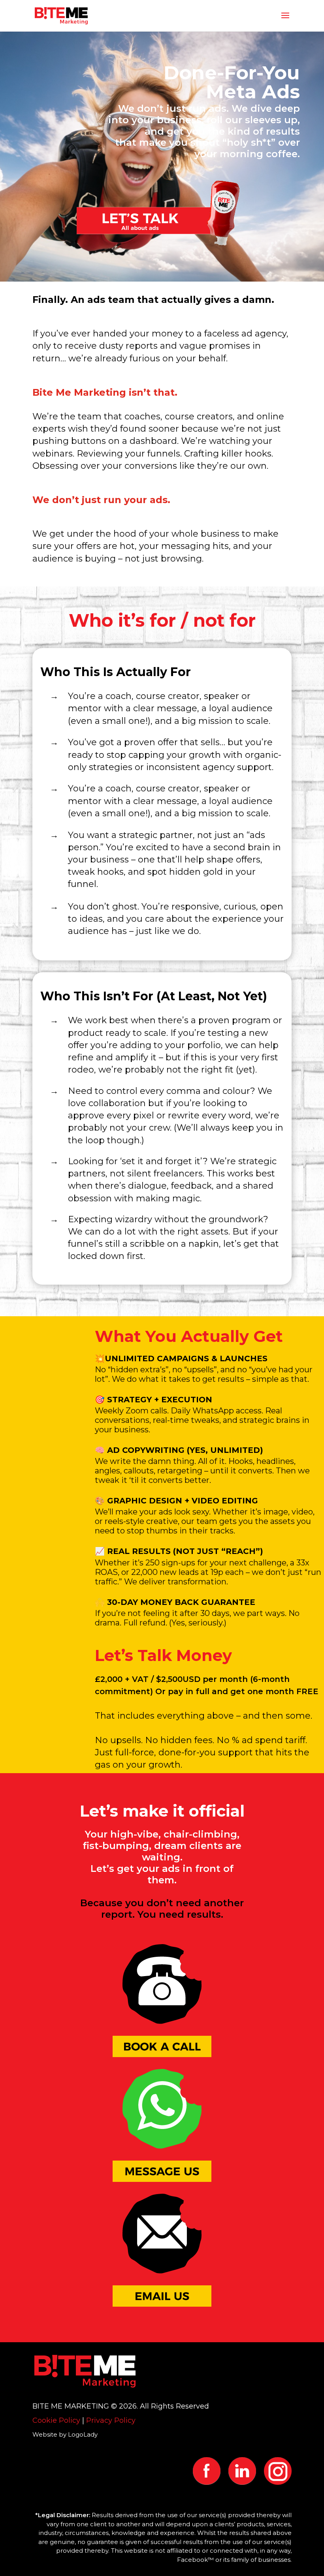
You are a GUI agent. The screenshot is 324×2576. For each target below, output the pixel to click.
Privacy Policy (111, 2420)
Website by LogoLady (65, 2434)
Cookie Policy (56, 2420)
